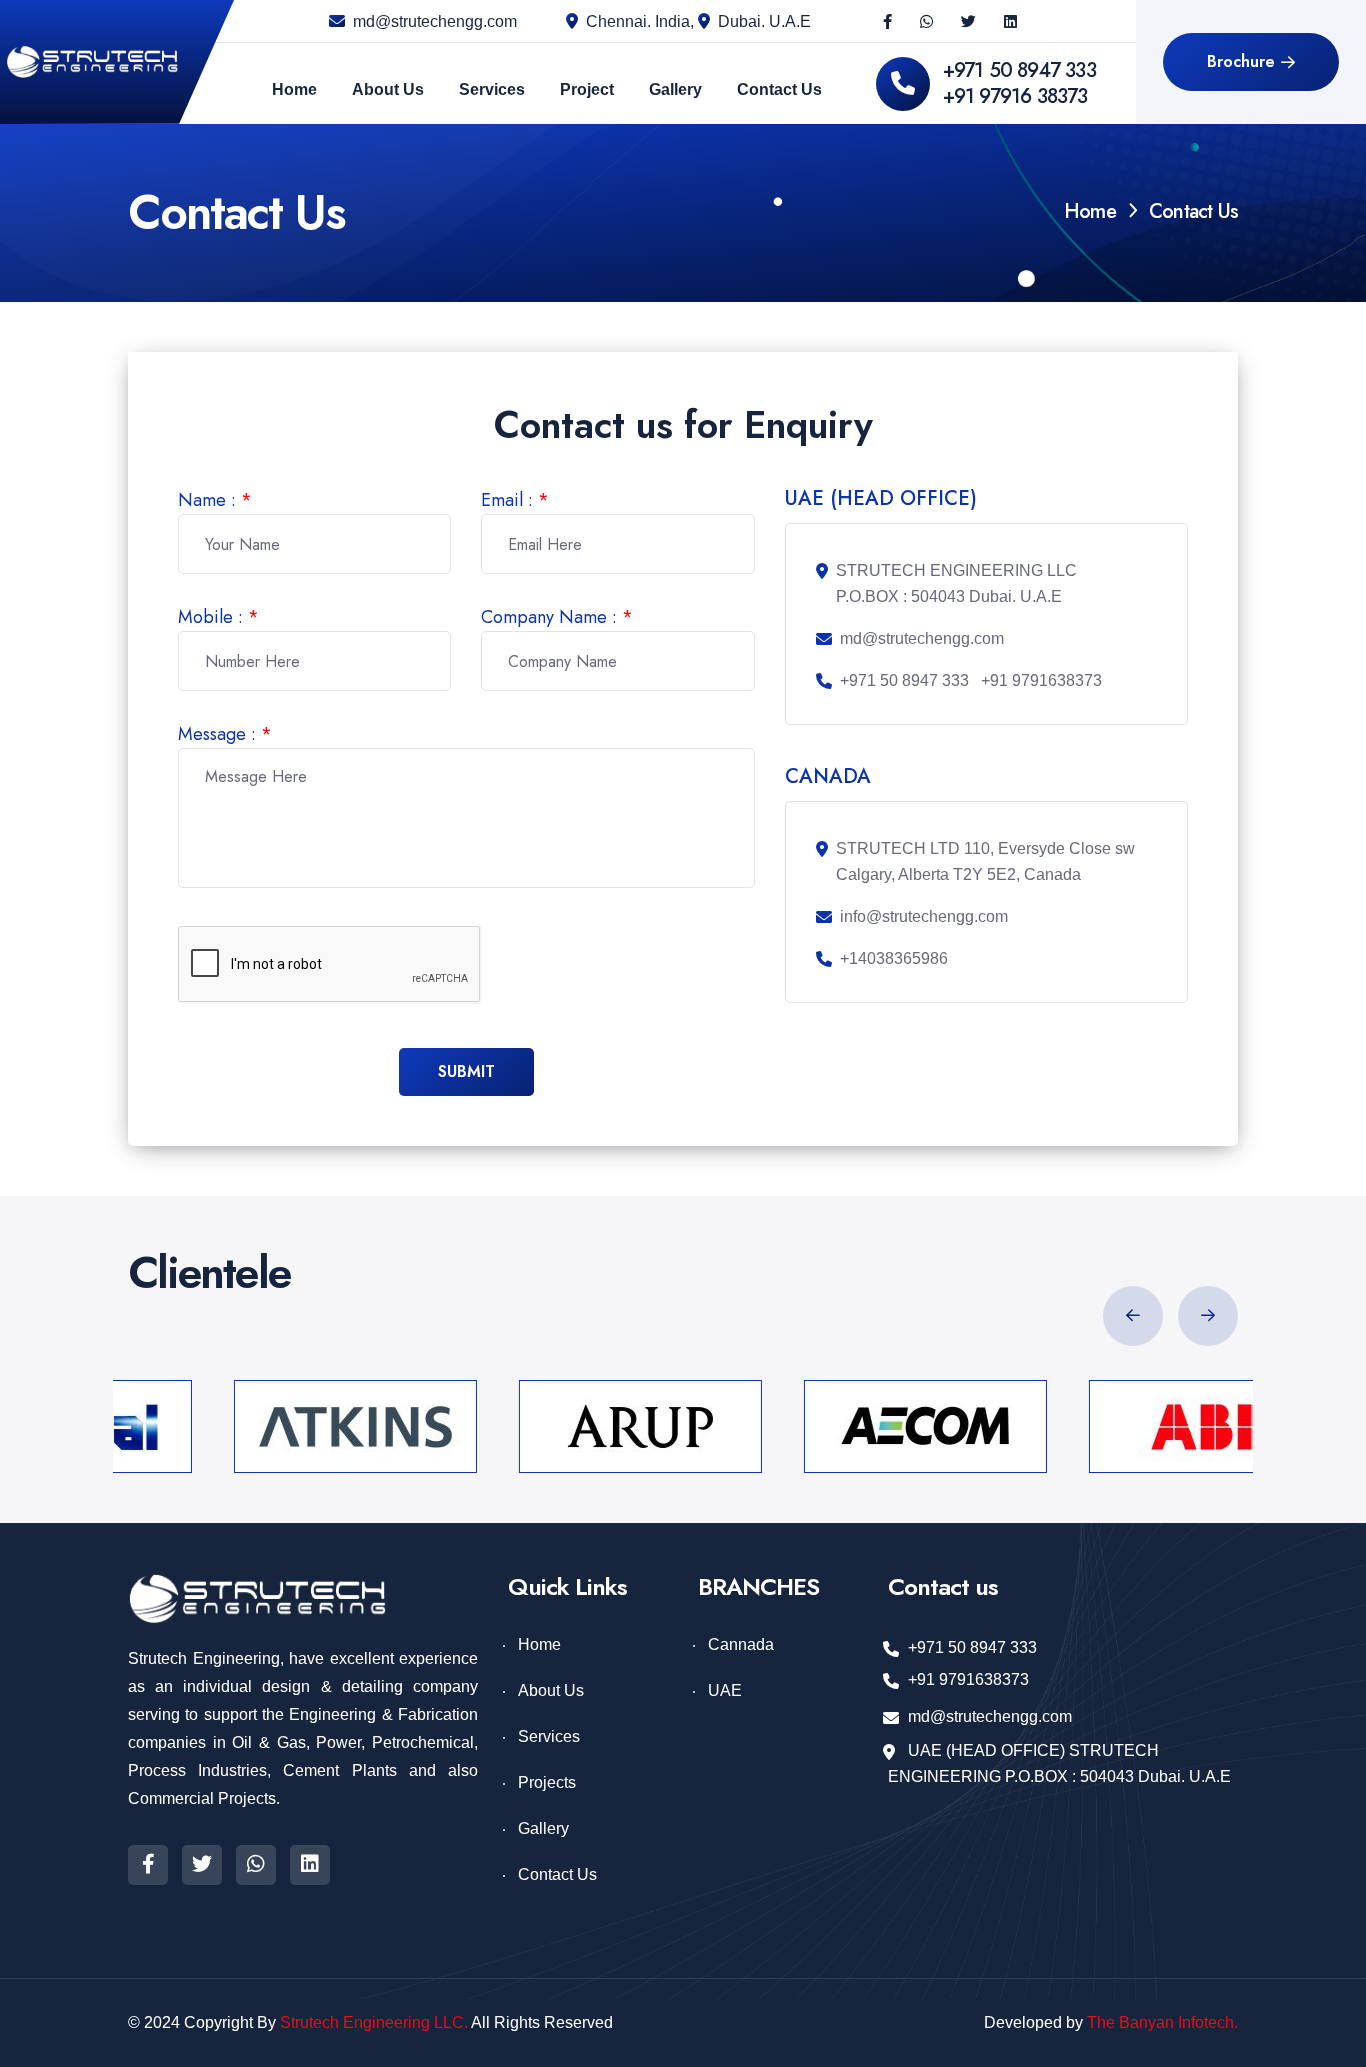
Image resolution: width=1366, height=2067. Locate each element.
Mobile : (218, 617)
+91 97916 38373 (1015, 96)
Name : (215, 500)
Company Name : (557, 617)
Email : (515, 500)
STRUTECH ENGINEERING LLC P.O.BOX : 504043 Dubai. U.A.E (956, 583)
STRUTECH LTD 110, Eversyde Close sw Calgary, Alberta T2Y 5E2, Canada (985, 861)
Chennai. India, (642, 21)
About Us (551, 1690)
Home (1090, 211)
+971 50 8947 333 (1019, 70)
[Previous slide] (1133, 1316)
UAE (725, 1690)
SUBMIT (466, 1071)
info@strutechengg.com (924, 916)
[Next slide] (1208, 1316)
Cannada (741, 1644)
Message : (225, 734)
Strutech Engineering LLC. (374, 2022)
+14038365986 (894, 958)
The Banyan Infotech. (1162, 2022)
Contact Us (557, 1874)
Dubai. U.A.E (764, 21)
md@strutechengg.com (435, 21)
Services (549, 1736)
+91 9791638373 (1041, 680)
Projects (547, 1782)
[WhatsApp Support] (926, 22)
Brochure (1241, 61)
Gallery (543, 1828)
